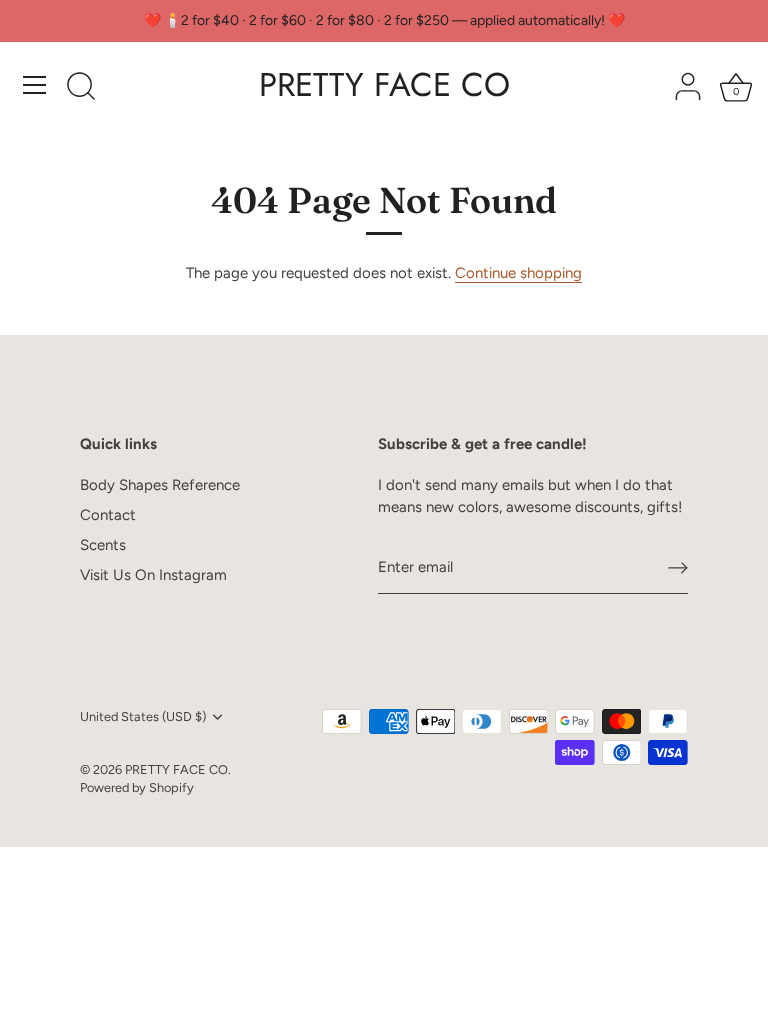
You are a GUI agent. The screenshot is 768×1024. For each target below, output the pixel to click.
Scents (103, 545)
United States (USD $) (143, 716)
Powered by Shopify (137, 787)
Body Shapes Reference (160, 485)
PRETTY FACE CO (384, 85)
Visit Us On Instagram (153, 575)
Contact (108, 515)
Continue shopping (518, 273)
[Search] (81, 88)
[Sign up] (678, 568)
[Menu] (35, 85)
